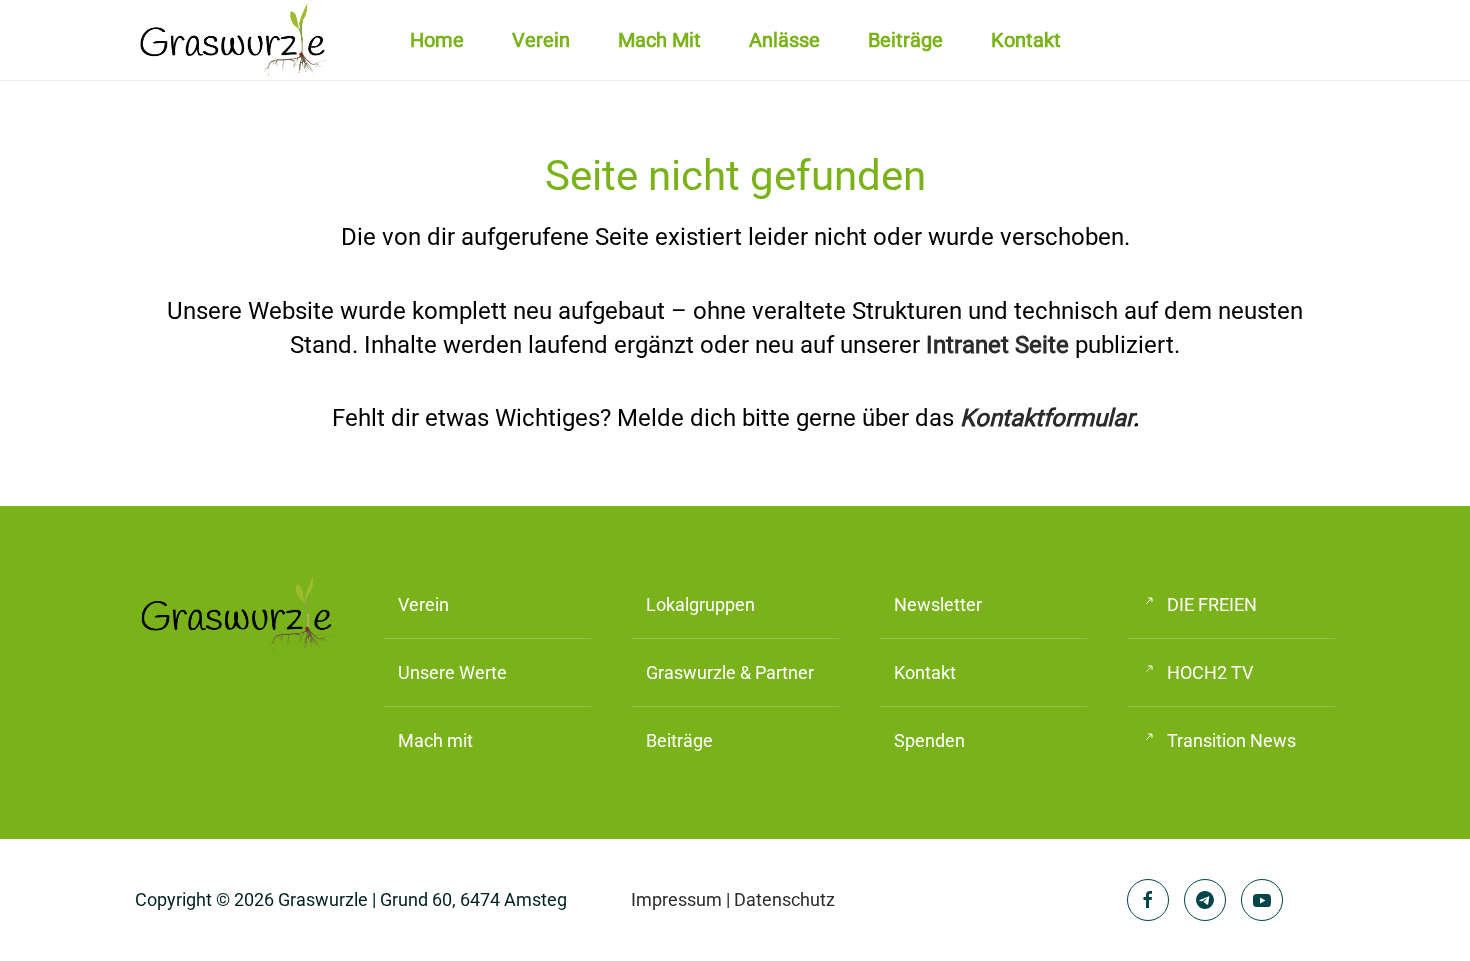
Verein (423, 604)
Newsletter (938, 604)
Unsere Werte (452, 672)
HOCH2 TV (1210, 672)
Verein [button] (541, 40)
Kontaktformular (1046, 418)
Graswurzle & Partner (730, 672)
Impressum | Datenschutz (733, 899)
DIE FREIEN (1212, 604)
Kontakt (1026, 40)
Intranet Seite (997, 345)
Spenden (929, 740)
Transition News (1231, 740)
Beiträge (905, 40)
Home (437, 40)
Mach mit (659, 40)
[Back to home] (235, 40)
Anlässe (784, 40)
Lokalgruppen (700, 604)
